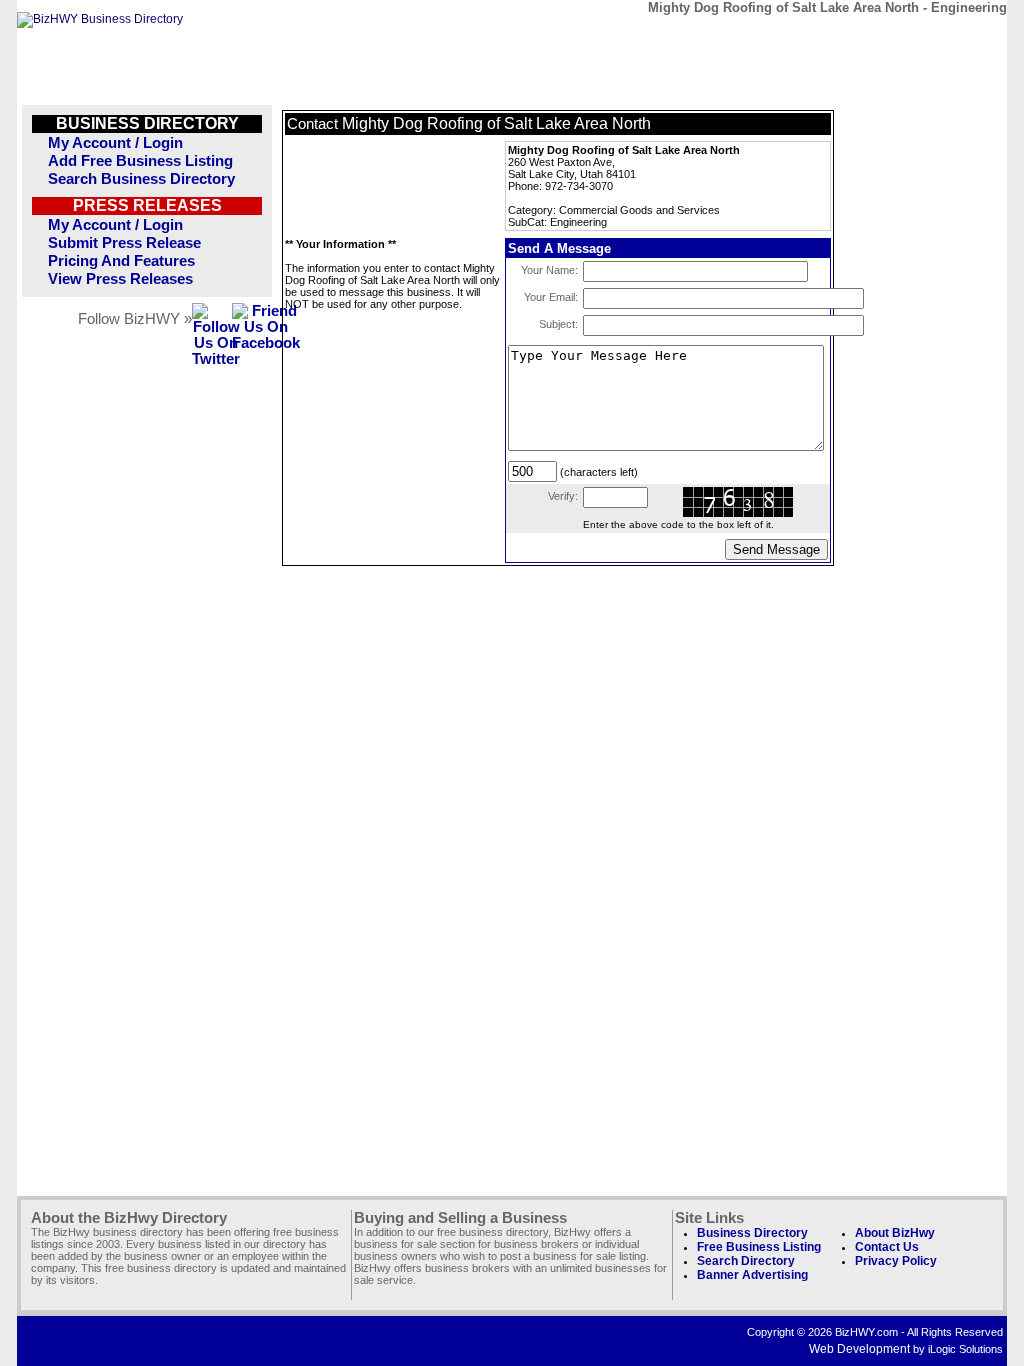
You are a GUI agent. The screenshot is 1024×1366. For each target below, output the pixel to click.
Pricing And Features (121, 261)
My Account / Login (115, 143)
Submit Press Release (124, 243)
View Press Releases (120, 279)
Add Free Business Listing (140, 161)
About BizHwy (895, 1233)
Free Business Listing (759, 1247)
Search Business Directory (141, 179)
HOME (955, 37)
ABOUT (863, 37)
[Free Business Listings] (100, 19)
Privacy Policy (896, 1261)
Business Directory (752, 1233)
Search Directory (746, 1261)
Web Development (859, 1349)
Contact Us (887, 1247)
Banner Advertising (752, 1275)
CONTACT (771, 37)
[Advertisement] (385, 186)
